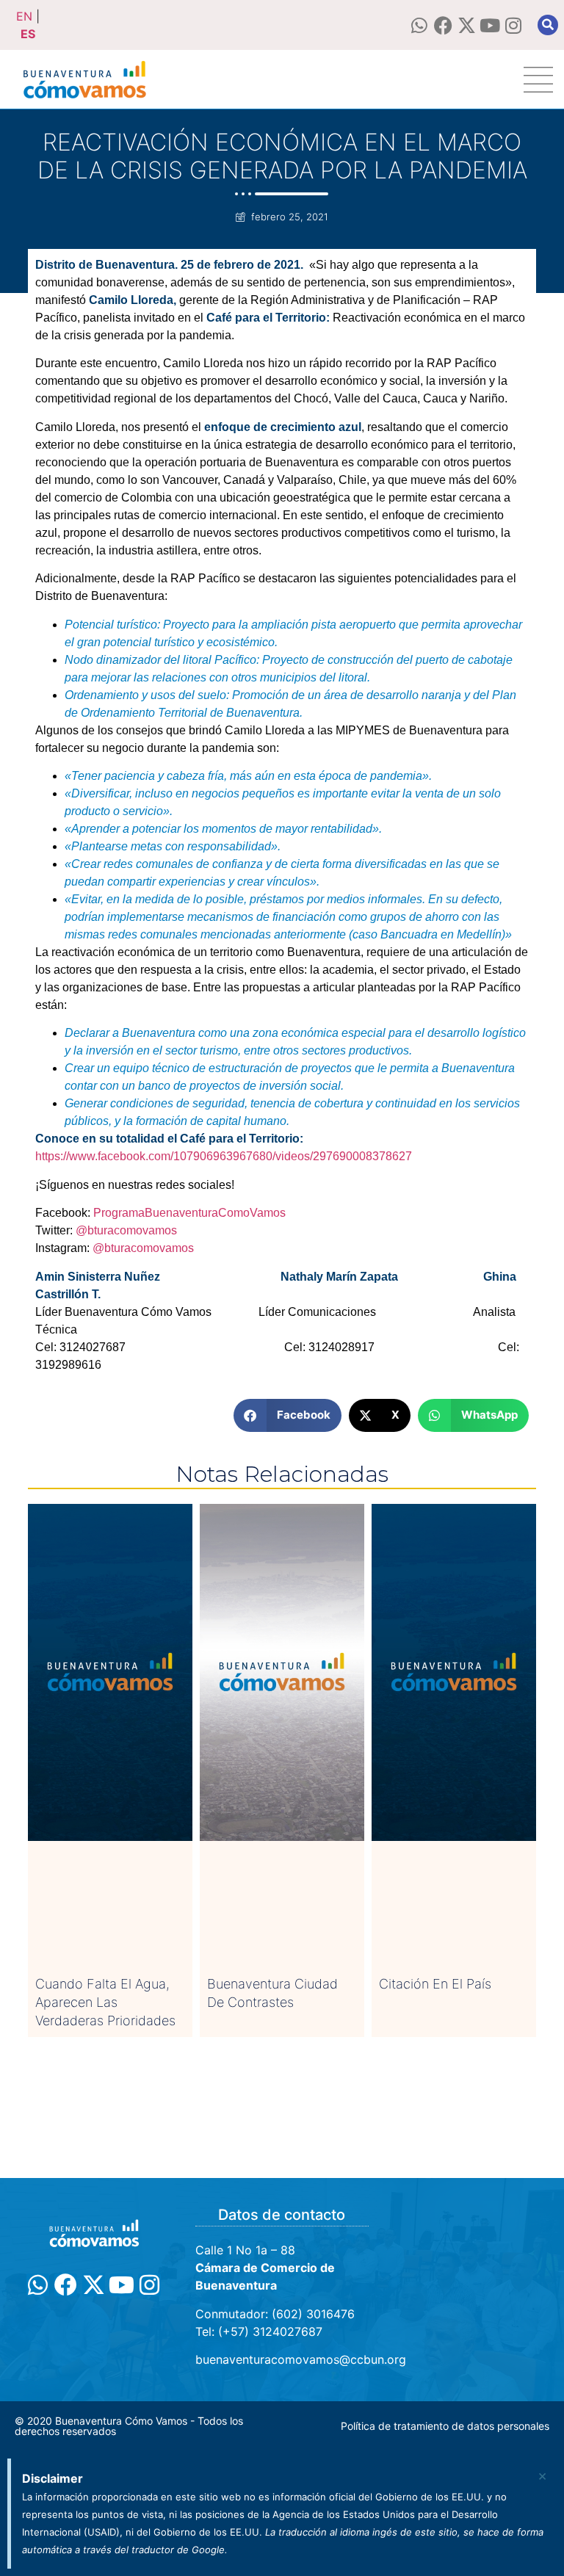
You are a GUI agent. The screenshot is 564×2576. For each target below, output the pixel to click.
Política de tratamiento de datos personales (445, 2426)
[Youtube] (490, 25)
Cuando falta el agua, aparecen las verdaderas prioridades (105, 2002)
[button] (548, 25)
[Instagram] (514, 25)
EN (24, 16)
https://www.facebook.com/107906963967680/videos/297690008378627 (224, 1156)
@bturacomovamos (126, 1230)
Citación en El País (435, 1984)
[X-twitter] (467, 25)
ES (28, 34)
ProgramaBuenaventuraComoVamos (189, 1213)
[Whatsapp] (420, 25)
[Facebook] (443, 25)
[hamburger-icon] (538, 80)
